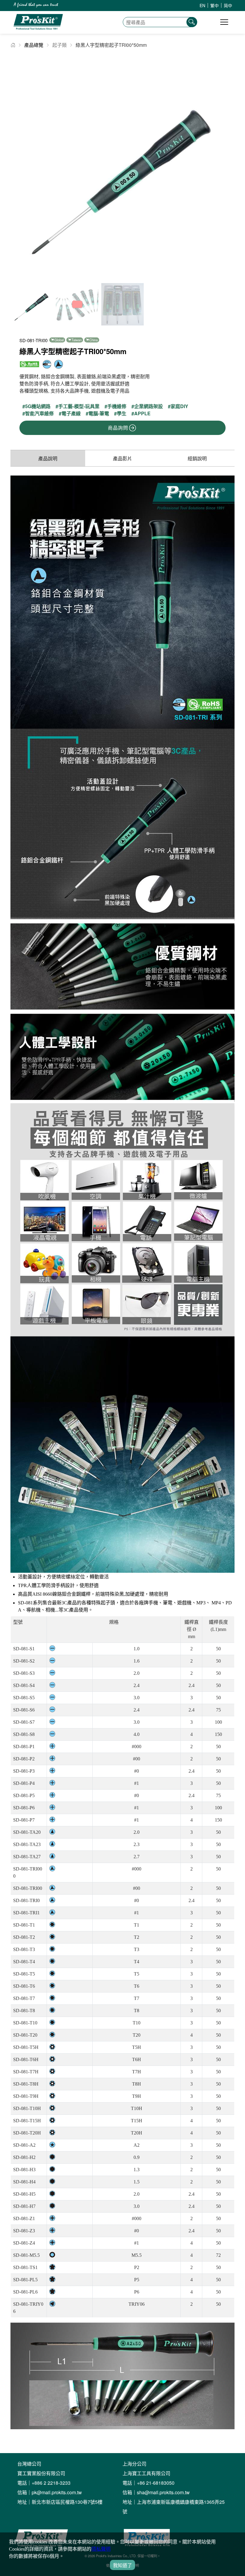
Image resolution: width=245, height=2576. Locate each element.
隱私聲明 (101, 2549)
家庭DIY (179, 406)
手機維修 (117, 406)
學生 (122, 414)
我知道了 (122, 2565)
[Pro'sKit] (38, 28)
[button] (228, 168)
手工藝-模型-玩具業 (79, 406)
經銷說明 (197, 458)
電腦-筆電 (99, 414)
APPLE (142, 414)
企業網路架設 (148, 406)
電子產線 (71, 414)
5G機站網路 (38, 406)
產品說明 (48, 458)
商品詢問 (118, 428)
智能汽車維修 (39, 414)
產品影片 (122, 458)
